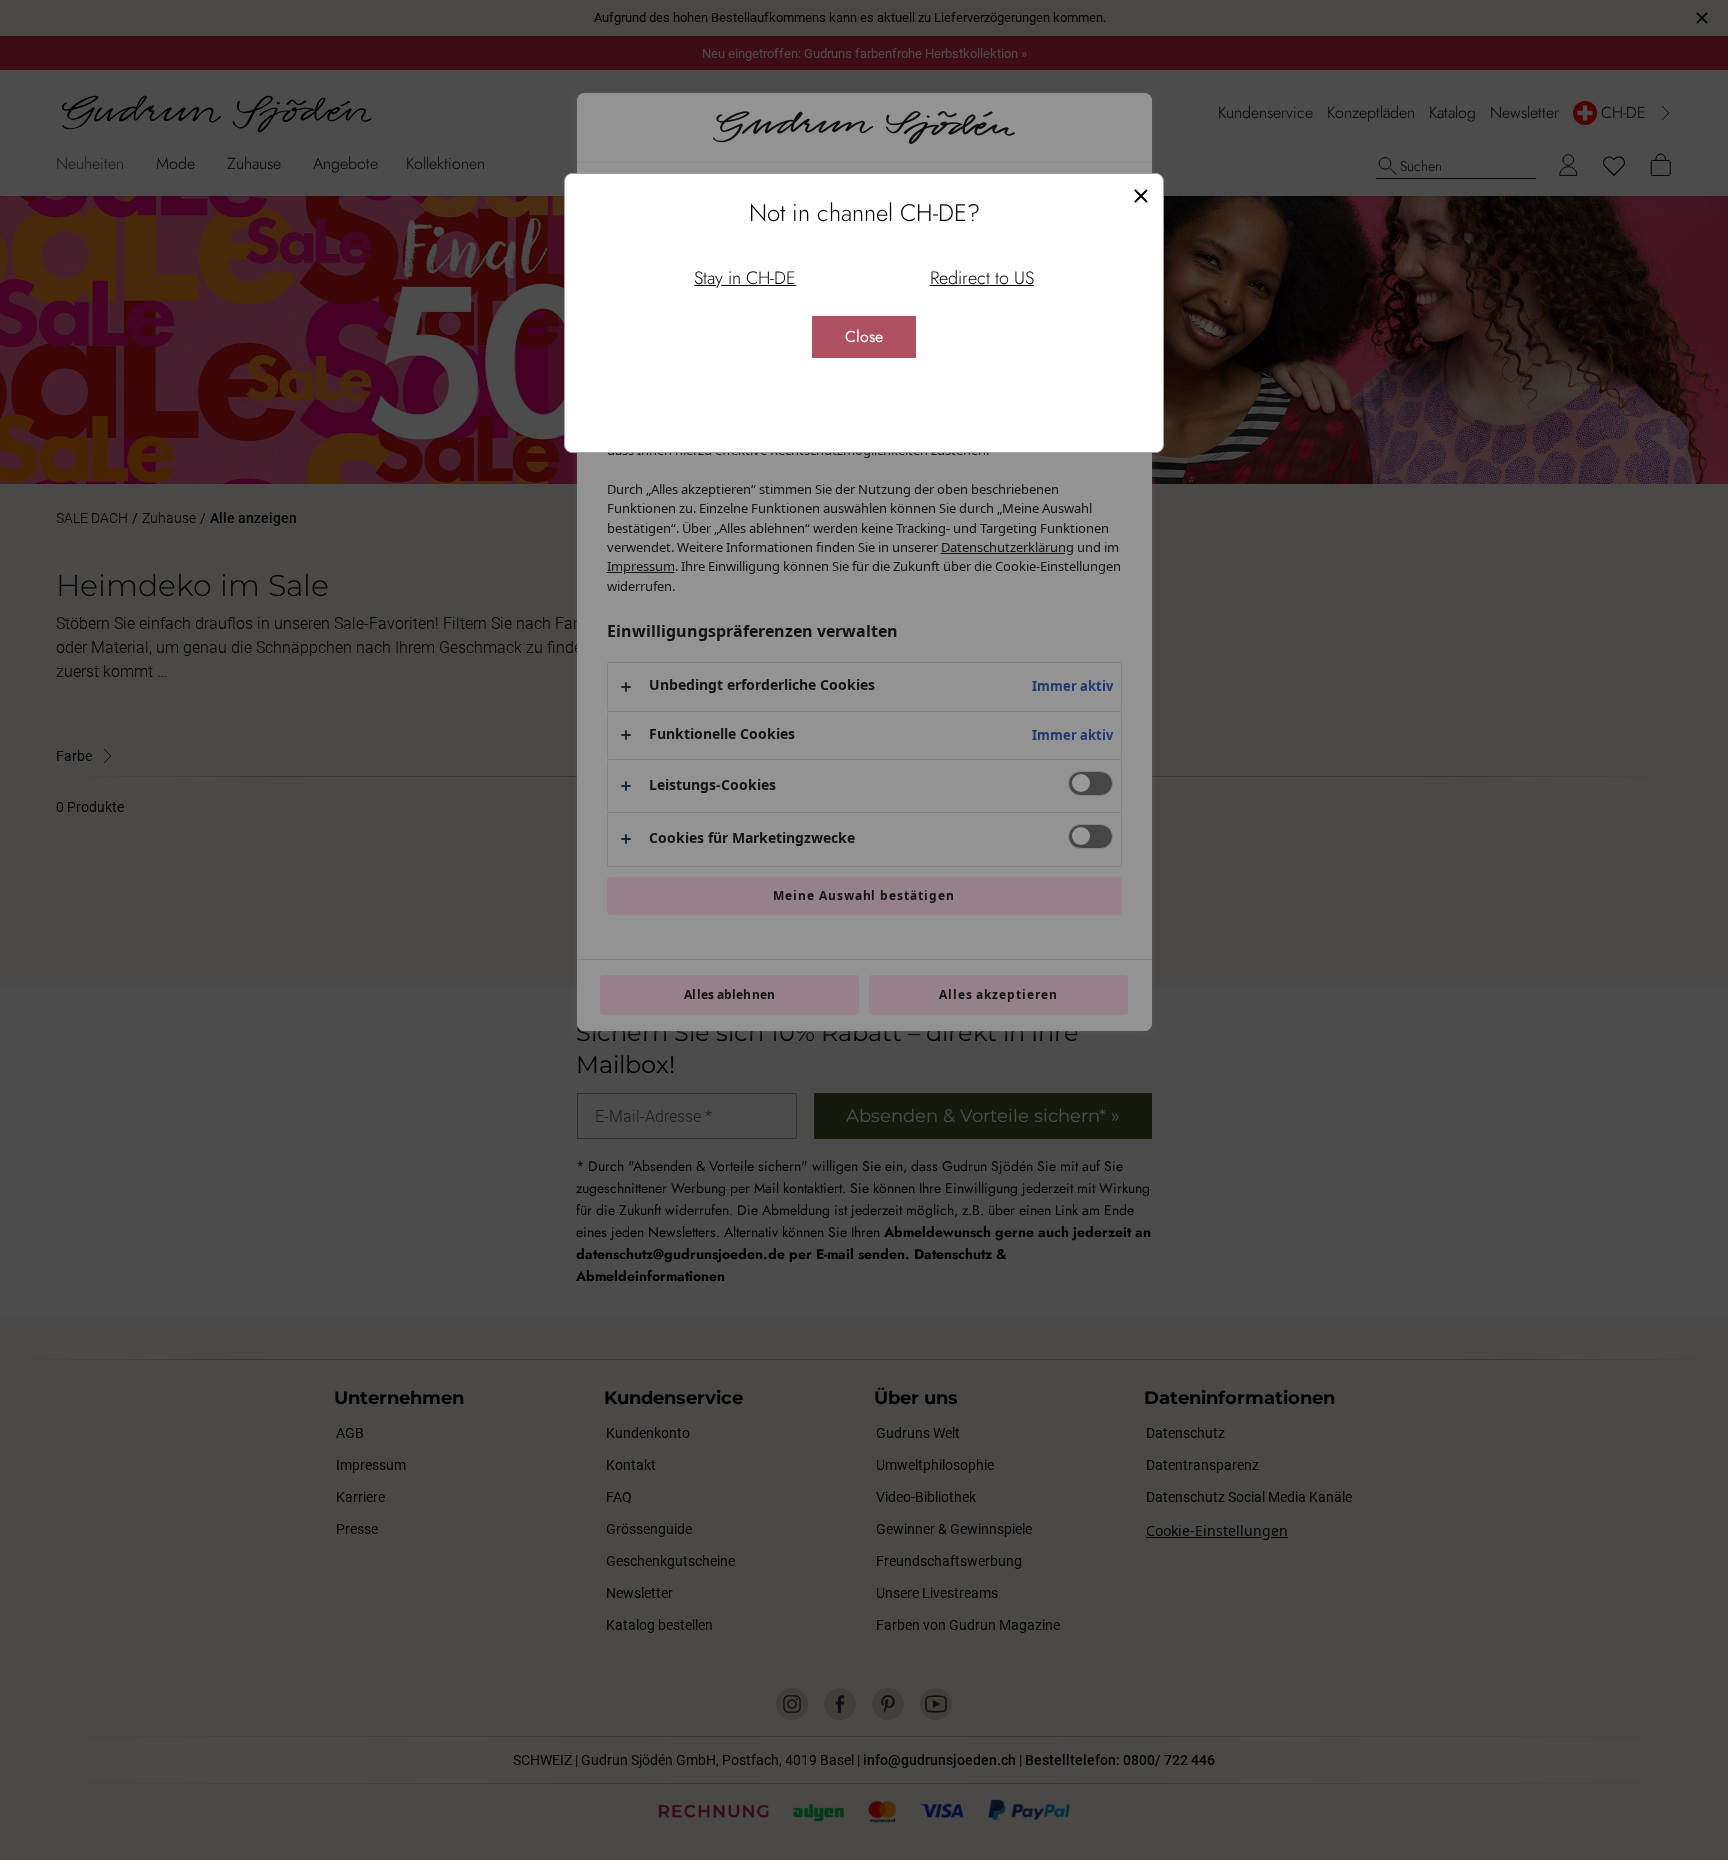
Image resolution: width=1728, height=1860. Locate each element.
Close (864, 336)
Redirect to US (982, 278)
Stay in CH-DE (745, 278)
